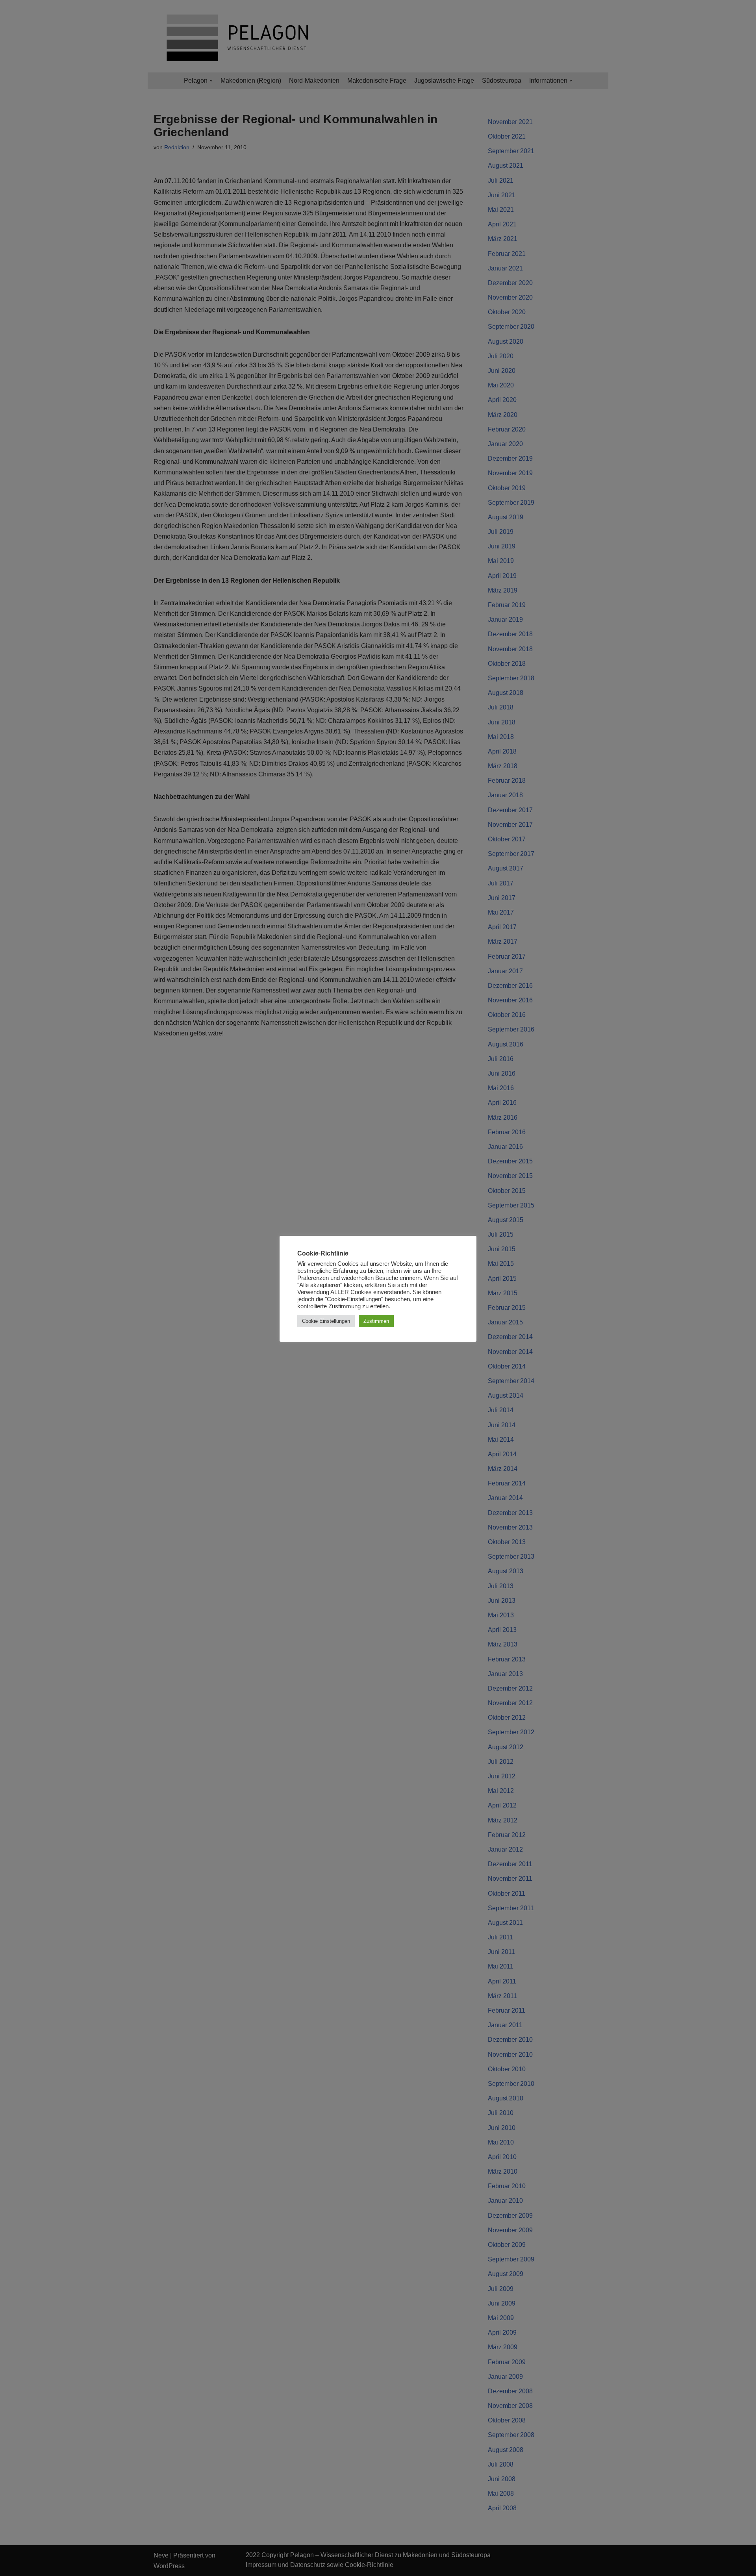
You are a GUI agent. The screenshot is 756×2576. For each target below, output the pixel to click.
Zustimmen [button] (376, 1321)
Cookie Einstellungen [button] (326, 1321)
